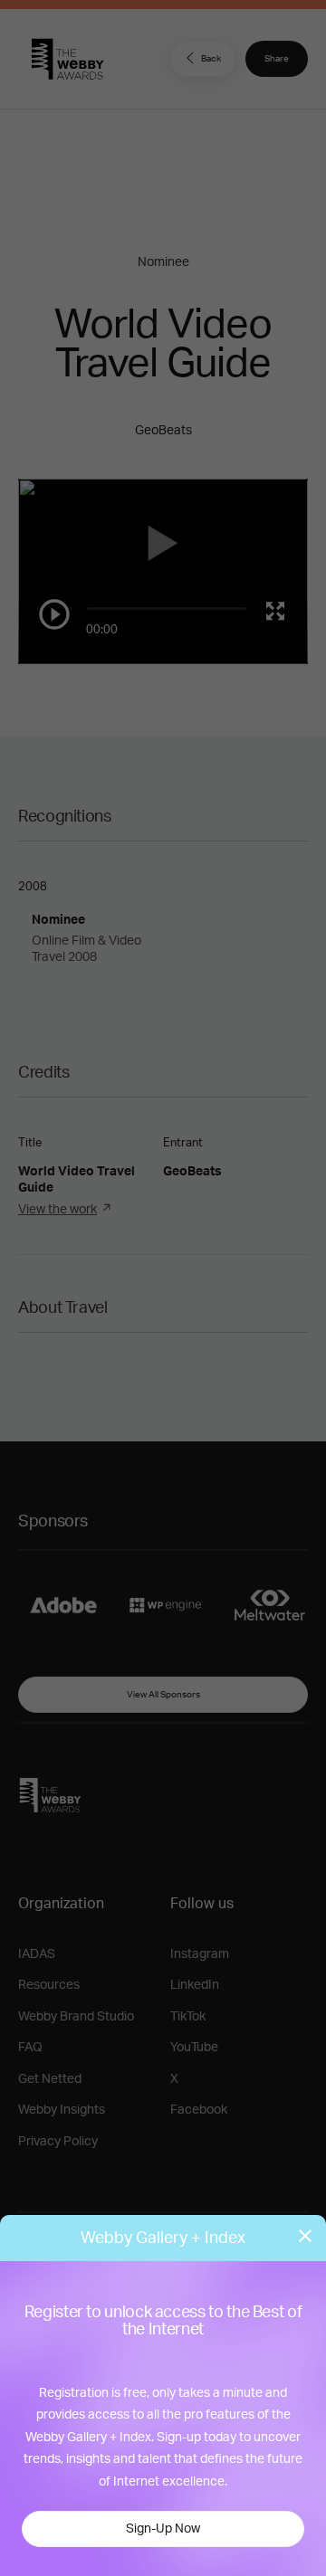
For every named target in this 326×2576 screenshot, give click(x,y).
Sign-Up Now (163, 2529)
